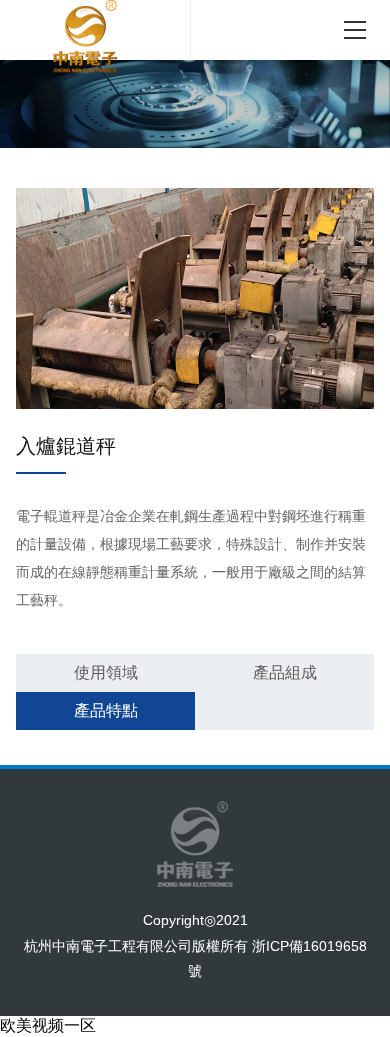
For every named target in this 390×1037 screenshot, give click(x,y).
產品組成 (285, 672)
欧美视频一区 (48, 1025)
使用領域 (106, 672)
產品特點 (106, 710)
